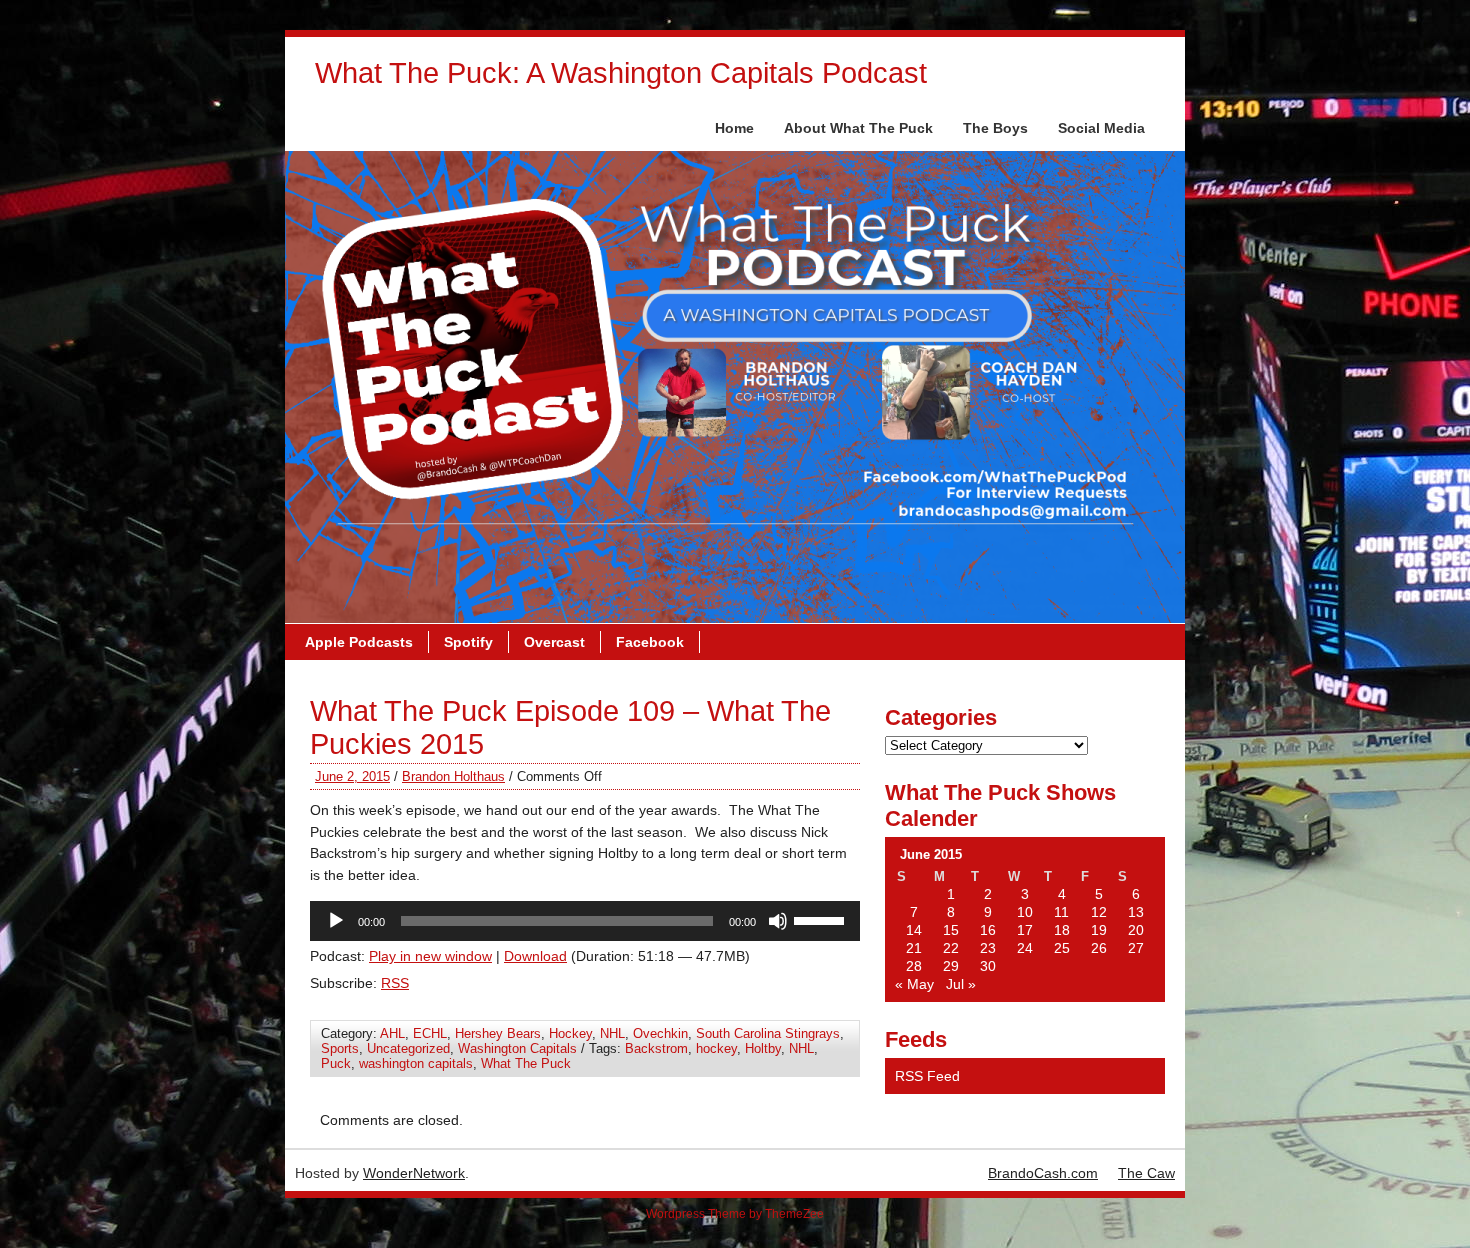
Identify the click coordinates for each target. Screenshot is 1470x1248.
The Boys (995, 128)
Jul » (961, 984)
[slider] (822, 919)
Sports (340, 1048)
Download (535, 956)
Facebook (650, 642)
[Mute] (778, 921)
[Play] (336, 921)
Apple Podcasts (359, 642)
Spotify (468, 642)
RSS (395, 983)
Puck (336, 1063)
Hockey (570, 1033)
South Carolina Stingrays (768, 1033)
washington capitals (416, 1063)
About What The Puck (858, 128)
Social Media (1101, 128)
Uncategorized (408, 1048)
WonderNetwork (414, 1173)
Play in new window (430, 956)
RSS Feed (927, 1076)
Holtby (763, 1048)
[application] (585, 921)
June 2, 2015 (352, 776)
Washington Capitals (517, 1048)
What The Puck (526, 1063)
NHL (612, 1033)
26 (1099, 948)
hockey (716, 1048)
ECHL (430, 1033)
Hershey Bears (498, 1033)
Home (734, 128)
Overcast (554, 642)
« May (914, 984)
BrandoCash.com (1043, 1173)
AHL (392, 1033)
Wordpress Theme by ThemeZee (735, 1214)
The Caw (1146, 1173)
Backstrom (656, 1048)
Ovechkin (660, 1033)
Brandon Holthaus (453, 776)
